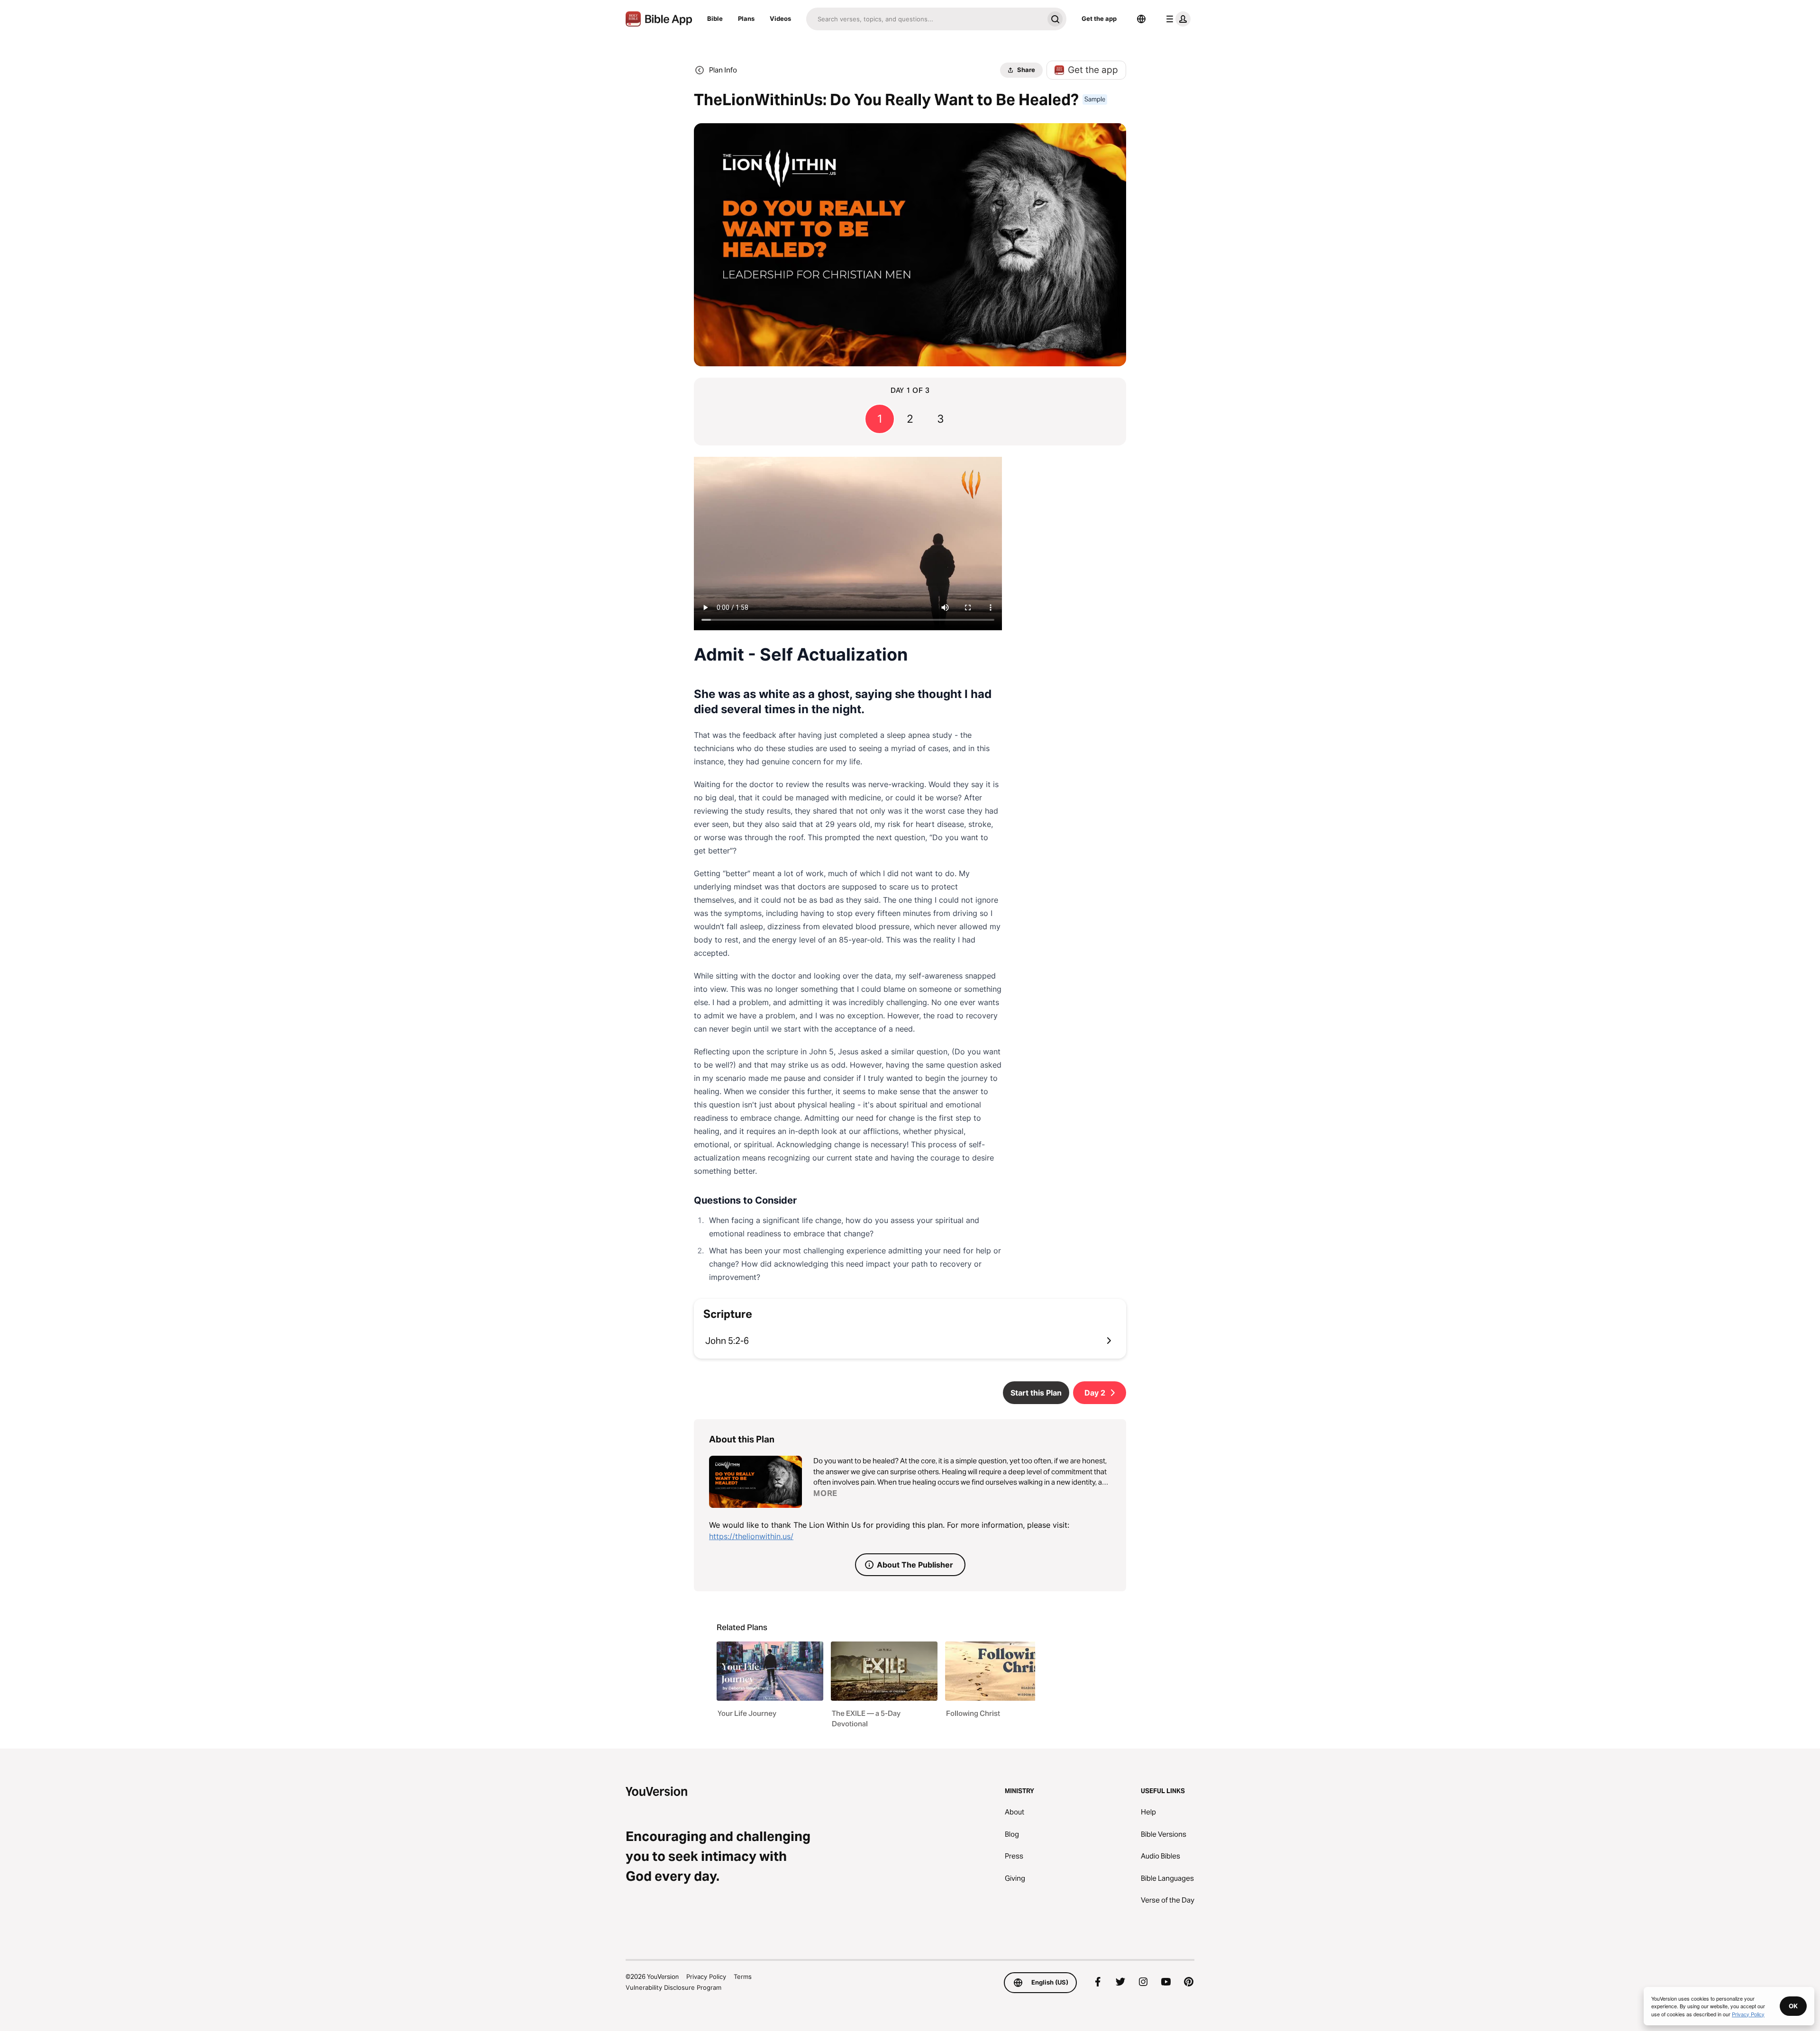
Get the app (1099, 18)
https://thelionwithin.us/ (751, 1536)
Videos (780, 18)
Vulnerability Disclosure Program (673, 1987)
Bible (715, 18)
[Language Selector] (1141, 19)
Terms (743, 1977)
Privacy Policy (706, 1977)
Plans (746, 18)
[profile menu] (1176, 19)
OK (1793, 2006)
